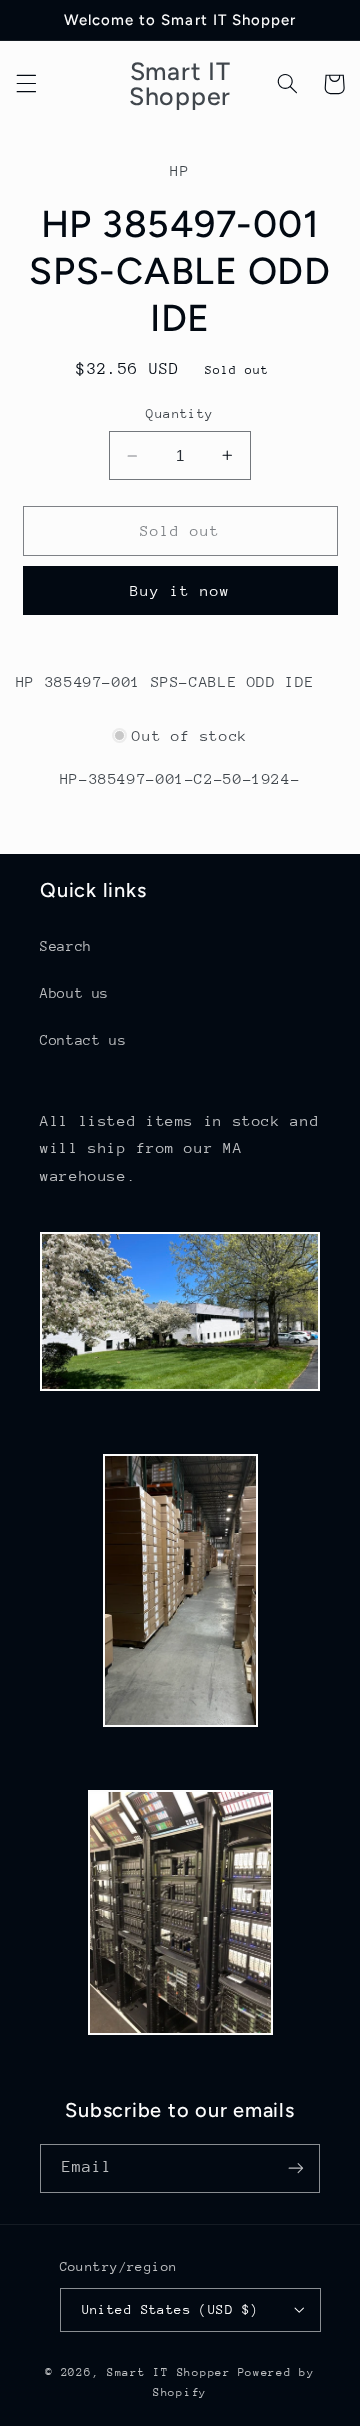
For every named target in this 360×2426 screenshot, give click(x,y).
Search (66, 946)
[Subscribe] (296, 2168)
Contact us (83, 1040)
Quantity (179, 413)
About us (74, 993)
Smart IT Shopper (169, 2372)
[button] (26, 84)
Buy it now (180, 590)
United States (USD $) (170, 2309)
